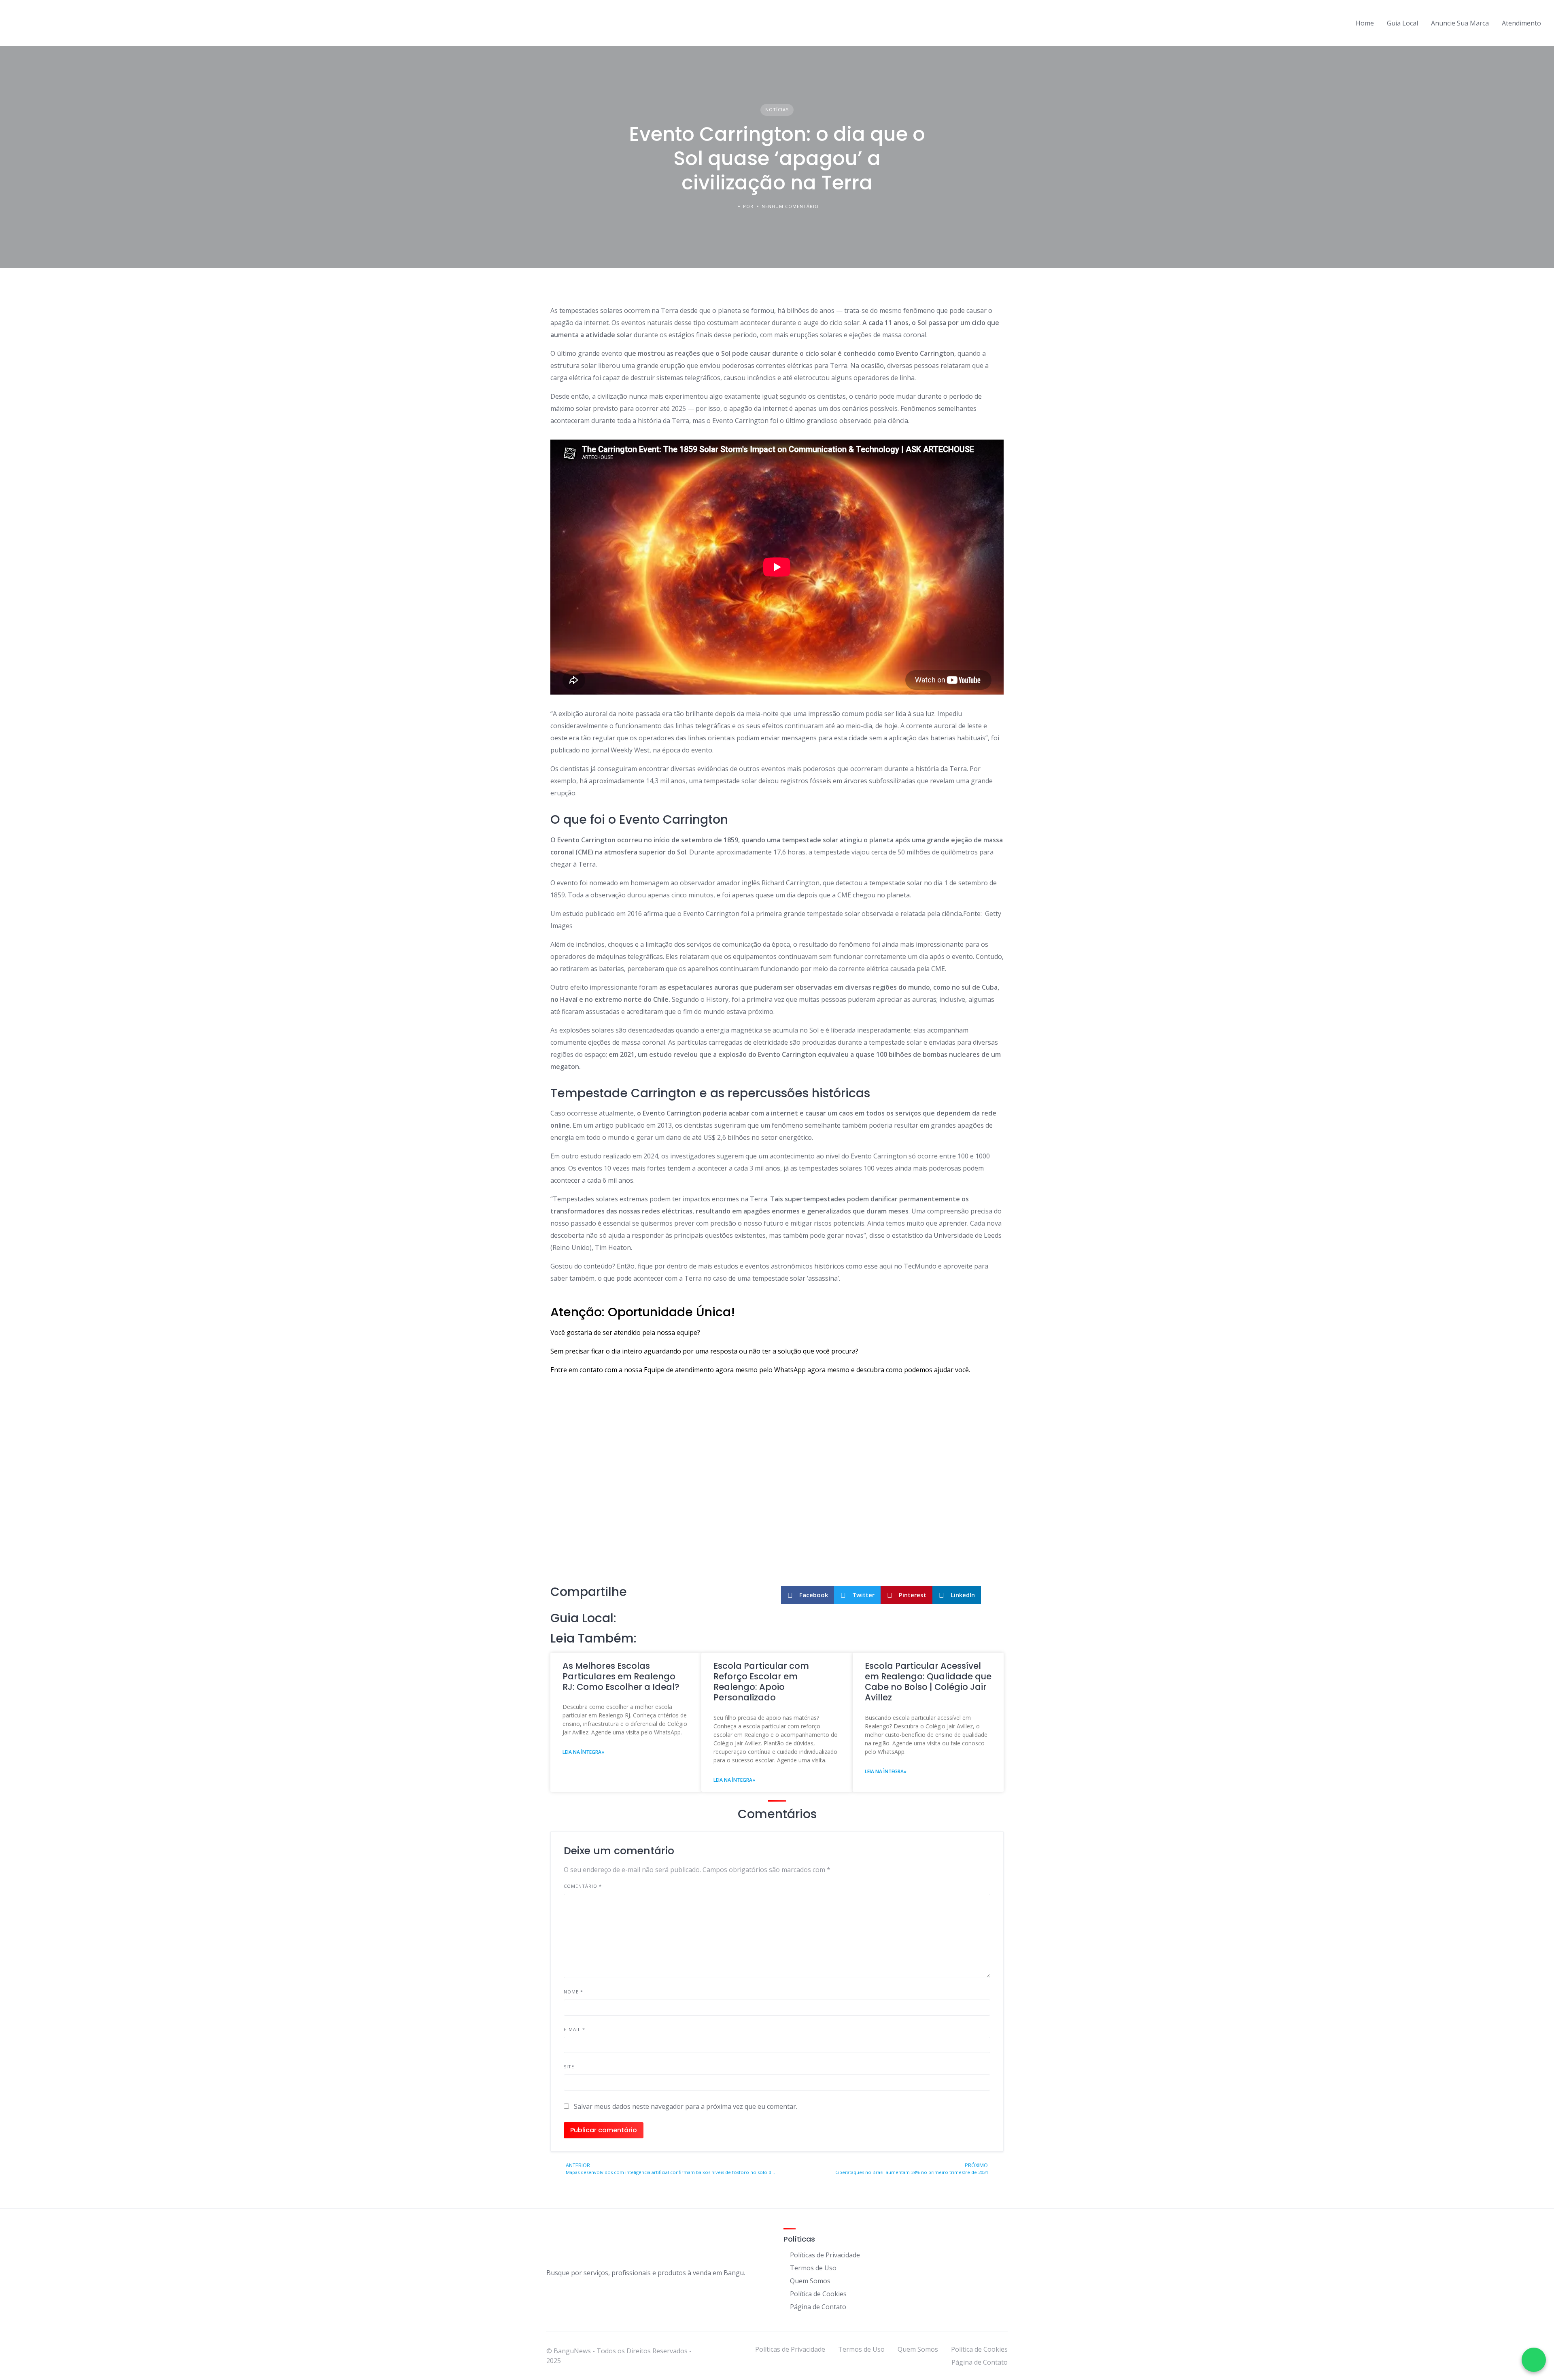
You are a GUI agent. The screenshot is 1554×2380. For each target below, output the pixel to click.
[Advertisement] (777, 1521)
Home (1365, 23)
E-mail (574, 2029)
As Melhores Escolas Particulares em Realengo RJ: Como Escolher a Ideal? (621, 1677)
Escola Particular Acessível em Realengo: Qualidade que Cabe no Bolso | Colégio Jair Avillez (928, 1682)
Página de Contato (818, 2307)
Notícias (777, 109)
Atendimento (1521, 23)
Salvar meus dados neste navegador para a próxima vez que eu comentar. (686, 2106)
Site (569, 2067)
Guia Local (1402, 23)
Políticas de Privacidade (825, 2255)
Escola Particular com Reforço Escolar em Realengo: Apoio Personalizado (761, 1682)
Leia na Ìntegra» (583, 1752)
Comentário (583, 1886)
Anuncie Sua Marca (1460, 23)
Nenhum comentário (790, 206)
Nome (573, 1992)
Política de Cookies (818, 2294)
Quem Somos (810, 2281)
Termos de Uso (813, 2268)
